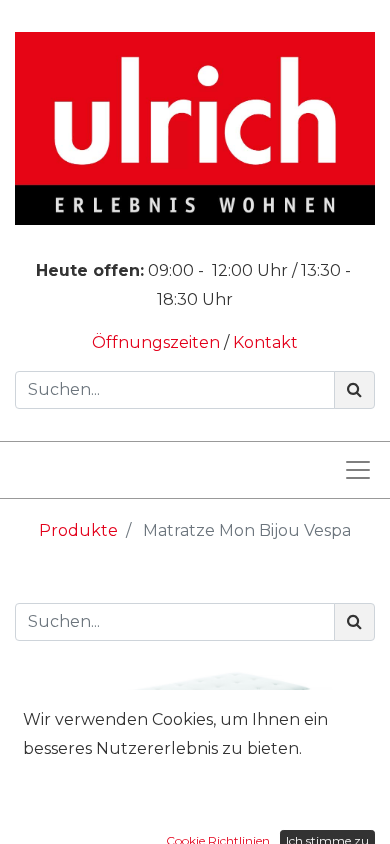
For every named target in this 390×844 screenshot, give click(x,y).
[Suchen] (354, 390)
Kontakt (265, 342)
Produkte (78, 530)
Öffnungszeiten (158, 342)
